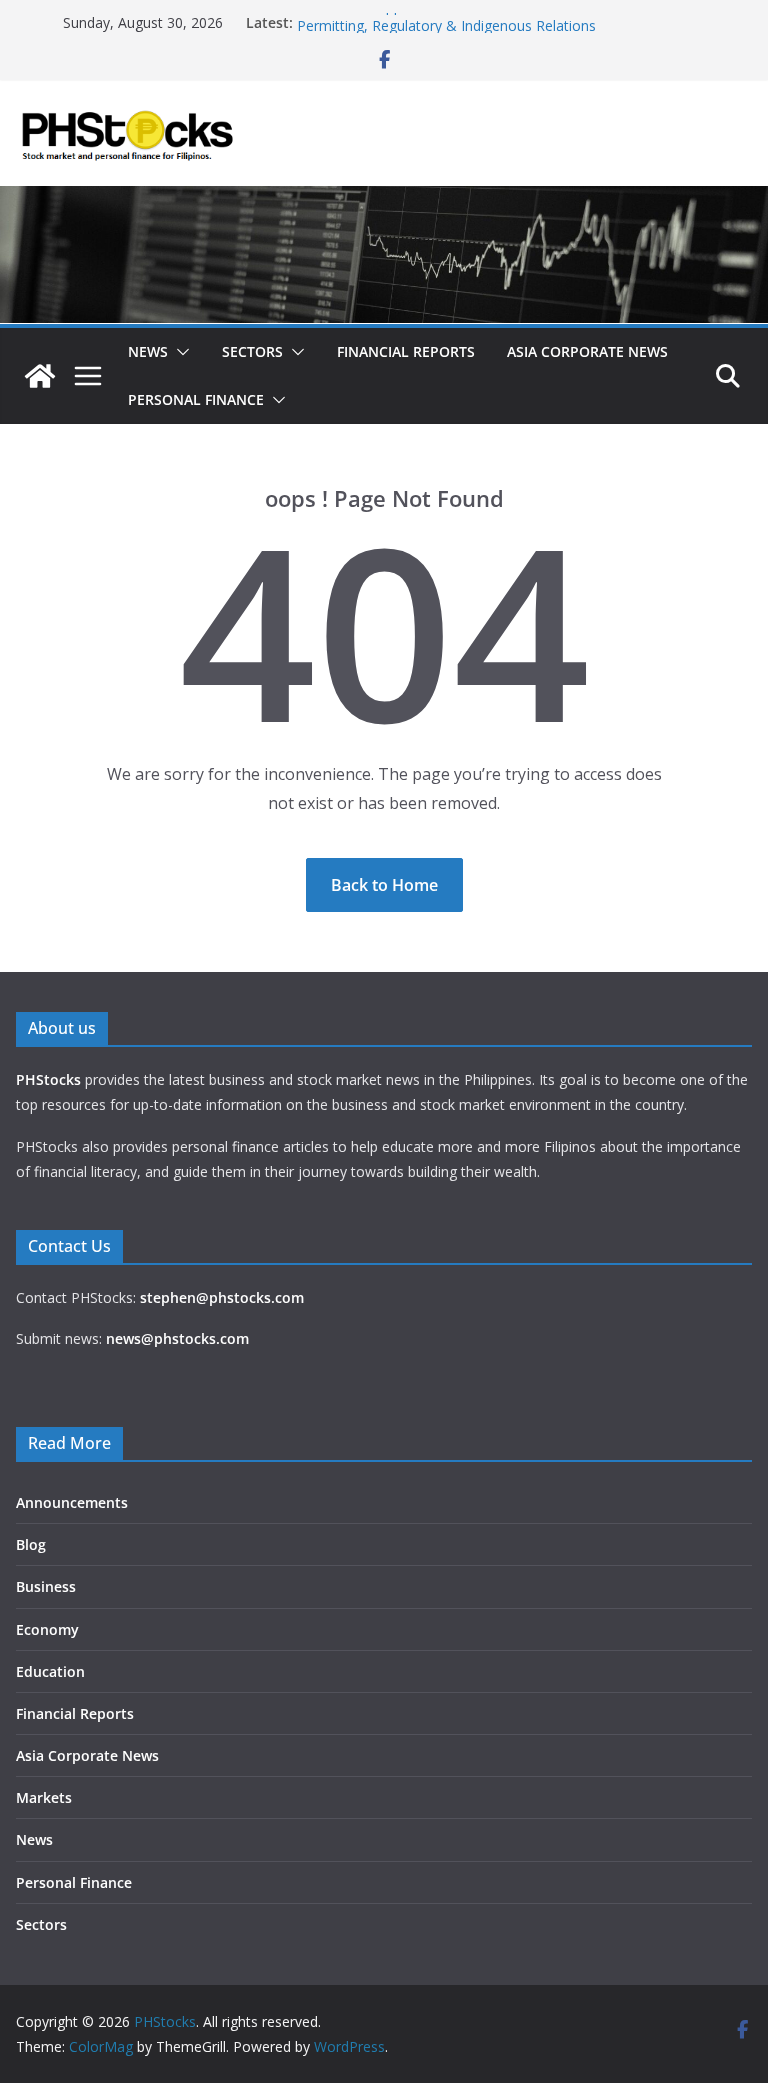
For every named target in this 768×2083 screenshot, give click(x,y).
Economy (47, 1629)
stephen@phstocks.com (222, 1297)
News (148, 351)
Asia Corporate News (587, 351)
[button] (179, 352)
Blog (31, 1544)
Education (50, 1671)
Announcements (72, 1502)
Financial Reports (406, 351)
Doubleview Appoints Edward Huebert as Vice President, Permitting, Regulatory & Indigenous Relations (478, 25)
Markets (44, 1797)
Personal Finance (196, 399)
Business (46, 1586)
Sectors (252, 351)
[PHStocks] (384, 200)
